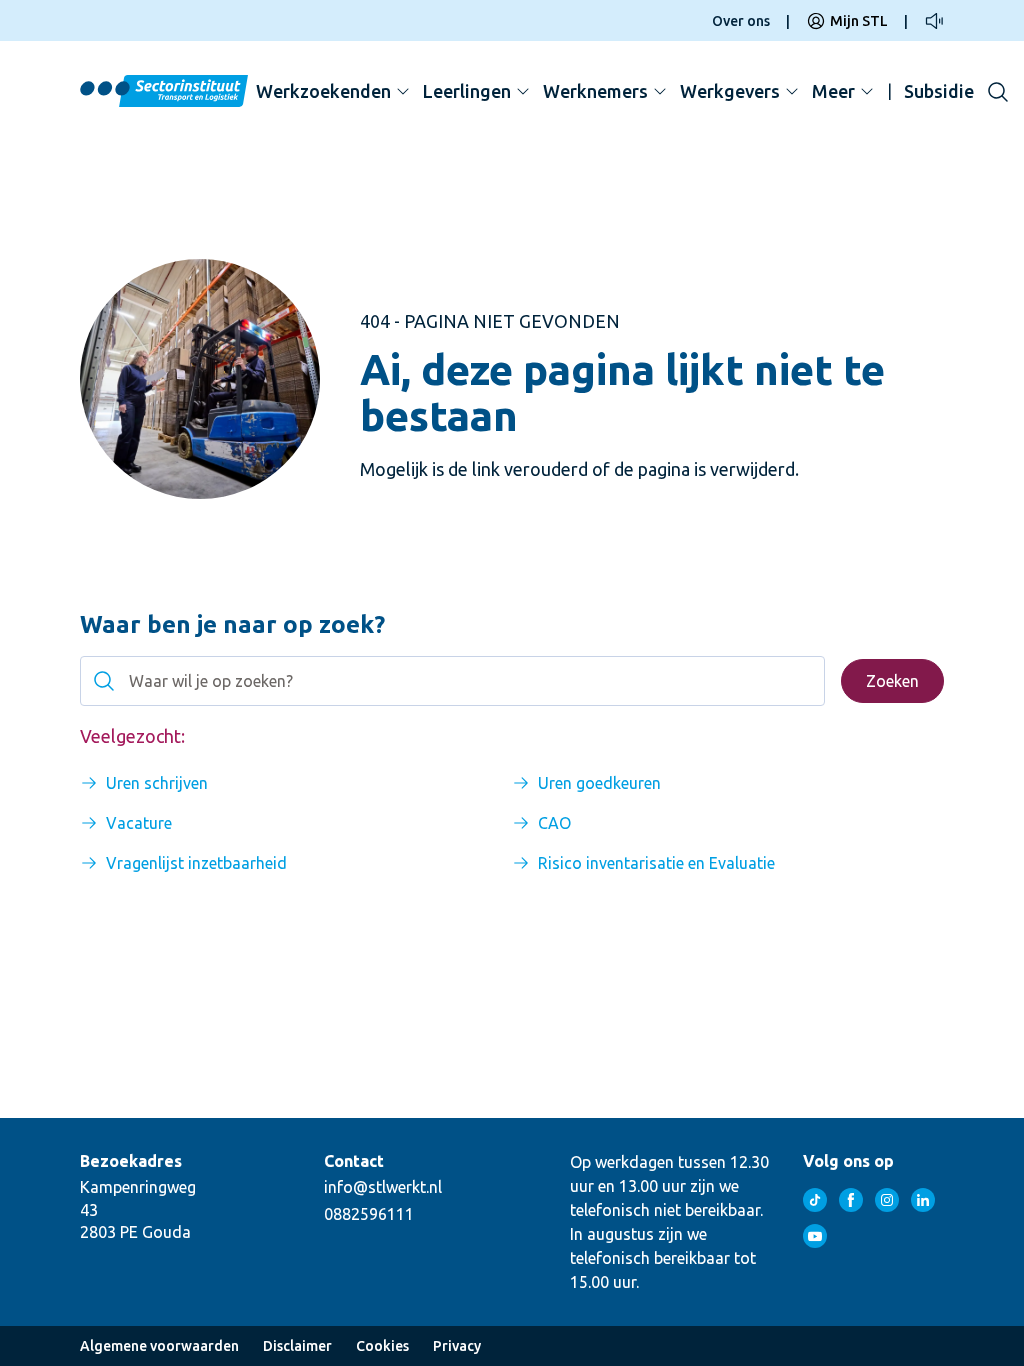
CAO (554, 823)
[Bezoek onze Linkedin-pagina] (923, 1200)
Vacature (139, 823)
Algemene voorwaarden (159, 1346)
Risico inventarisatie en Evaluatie (656, 863)
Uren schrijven (157, 783)
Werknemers (595, 91)
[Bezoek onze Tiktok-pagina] (815, 1200)
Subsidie (939, 91)
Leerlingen (467, 91)
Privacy (457, 1346)
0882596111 (369, 1214)
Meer (833, 91)
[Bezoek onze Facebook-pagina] (851, 1200)
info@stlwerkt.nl (383, 1187)
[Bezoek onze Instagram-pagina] (887, 1200)
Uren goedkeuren (599, 783)
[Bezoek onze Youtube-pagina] (815, 1236)
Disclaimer (297, 1346)
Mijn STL (859, 21)
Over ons (741, 21)
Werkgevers (730, 91)
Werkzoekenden (323, 91)
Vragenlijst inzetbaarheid (196, 863)
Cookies (382, 1346)
